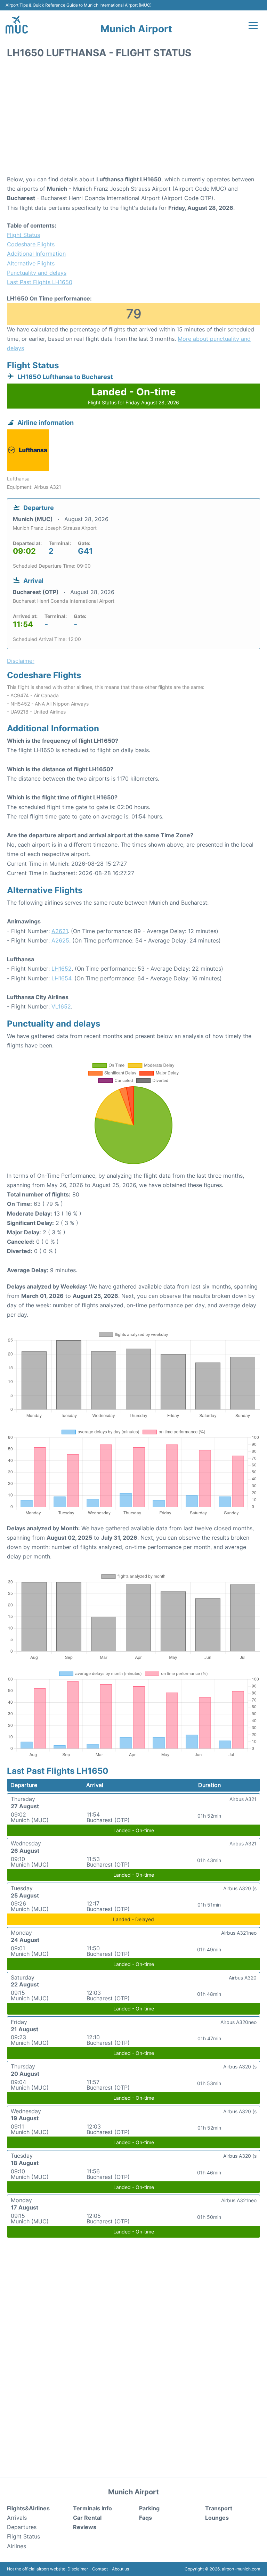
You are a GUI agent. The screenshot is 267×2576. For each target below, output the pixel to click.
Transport (219, 2508)
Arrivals (17, 2518)
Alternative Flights (31, 263)
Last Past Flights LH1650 (40, 282)
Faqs (145, 2518)
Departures (22, 2527)
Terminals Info (92, 2508)
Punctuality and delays (37, 273)
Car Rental (87, 2518)
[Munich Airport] (17, 24)
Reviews (85, 2527)
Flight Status (23, 235)
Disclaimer (78, 2569)
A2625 (60, 940)
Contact (100, 2569)
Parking (149, 2508)
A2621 (60, 931)
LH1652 (62, 969)
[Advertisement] (133, 119)
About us (120, 2569)
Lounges (217, 2518)
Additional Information (36, 254)
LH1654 (61, 978)
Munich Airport (136, 29)
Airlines (17, 2546)
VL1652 (61, 1006)
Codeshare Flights (31, 244)
